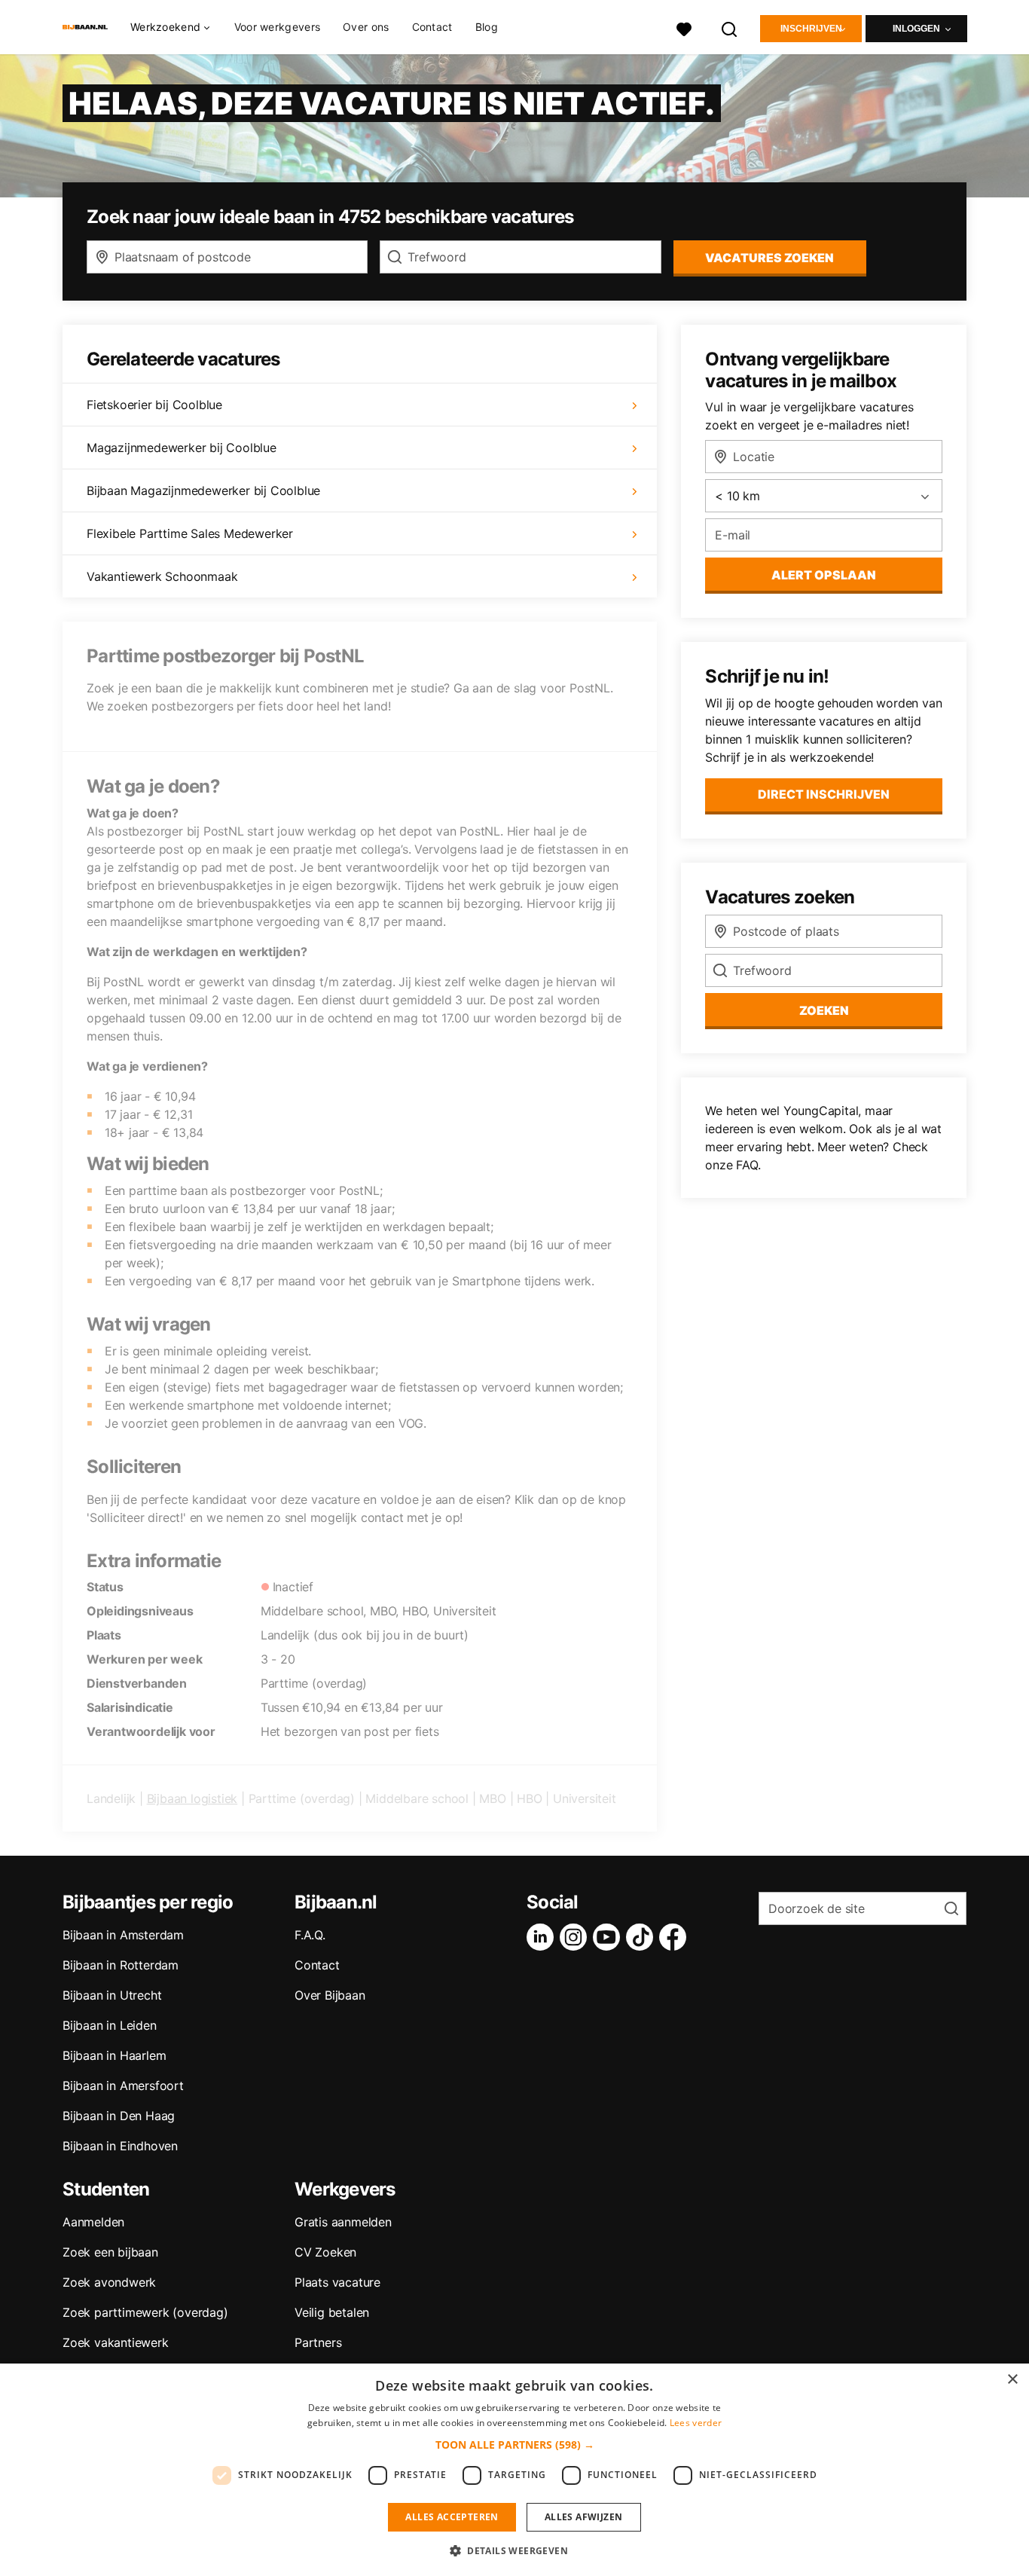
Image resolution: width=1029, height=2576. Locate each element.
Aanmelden (93, 2222)
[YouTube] (609, 1937)
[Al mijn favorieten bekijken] (684, 28)
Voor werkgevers (278, 27)
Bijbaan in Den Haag (119, 2116)
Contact (432, 27)
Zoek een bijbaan (110, 2252)
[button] (515, 2445)
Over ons (366, 27)
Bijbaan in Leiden (110, 2025)
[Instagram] (576, 1937)
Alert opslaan (824, 575)
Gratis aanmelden (343, 2222)
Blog (487, 27)
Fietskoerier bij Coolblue (154, 405)
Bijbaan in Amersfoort (123, 2086)
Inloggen (916, 29)
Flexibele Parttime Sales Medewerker (190, 533)
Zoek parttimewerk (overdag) (145, 2312)
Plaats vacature (337, 2282)
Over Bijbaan (330, 1995)
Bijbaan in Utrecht (112, 1995)
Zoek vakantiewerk (116, 2342)
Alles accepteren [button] (452, 2517)
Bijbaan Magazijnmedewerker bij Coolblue (203, 490)
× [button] (1012, 2380)
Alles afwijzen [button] (584, 2517)
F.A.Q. (310, 1935)
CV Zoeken (325, 2252)
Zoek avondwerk (109, 2282)
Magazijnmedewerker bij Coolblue (182, 448)
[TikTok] (643, 1937)
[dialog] (514, 2470)
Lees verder (696, 2423)
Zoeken (824, 1010)
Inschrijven (811, 29)
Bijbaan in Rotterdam (121, 1965)
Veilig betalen (332, 2312)
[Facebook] (676, 1937)
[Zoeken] (730, 28)
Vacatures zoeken (769, 258)
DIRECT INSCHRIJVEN (824, 794)
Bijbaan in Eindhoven (120, 2146)
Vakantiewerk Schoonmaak (162, 576)
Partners (318, 2342)
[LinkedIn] (543, 1937)
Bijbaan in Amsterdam (123, 1935)
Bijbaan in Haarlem (114, 2055)
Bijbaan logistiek (192, 1798)
